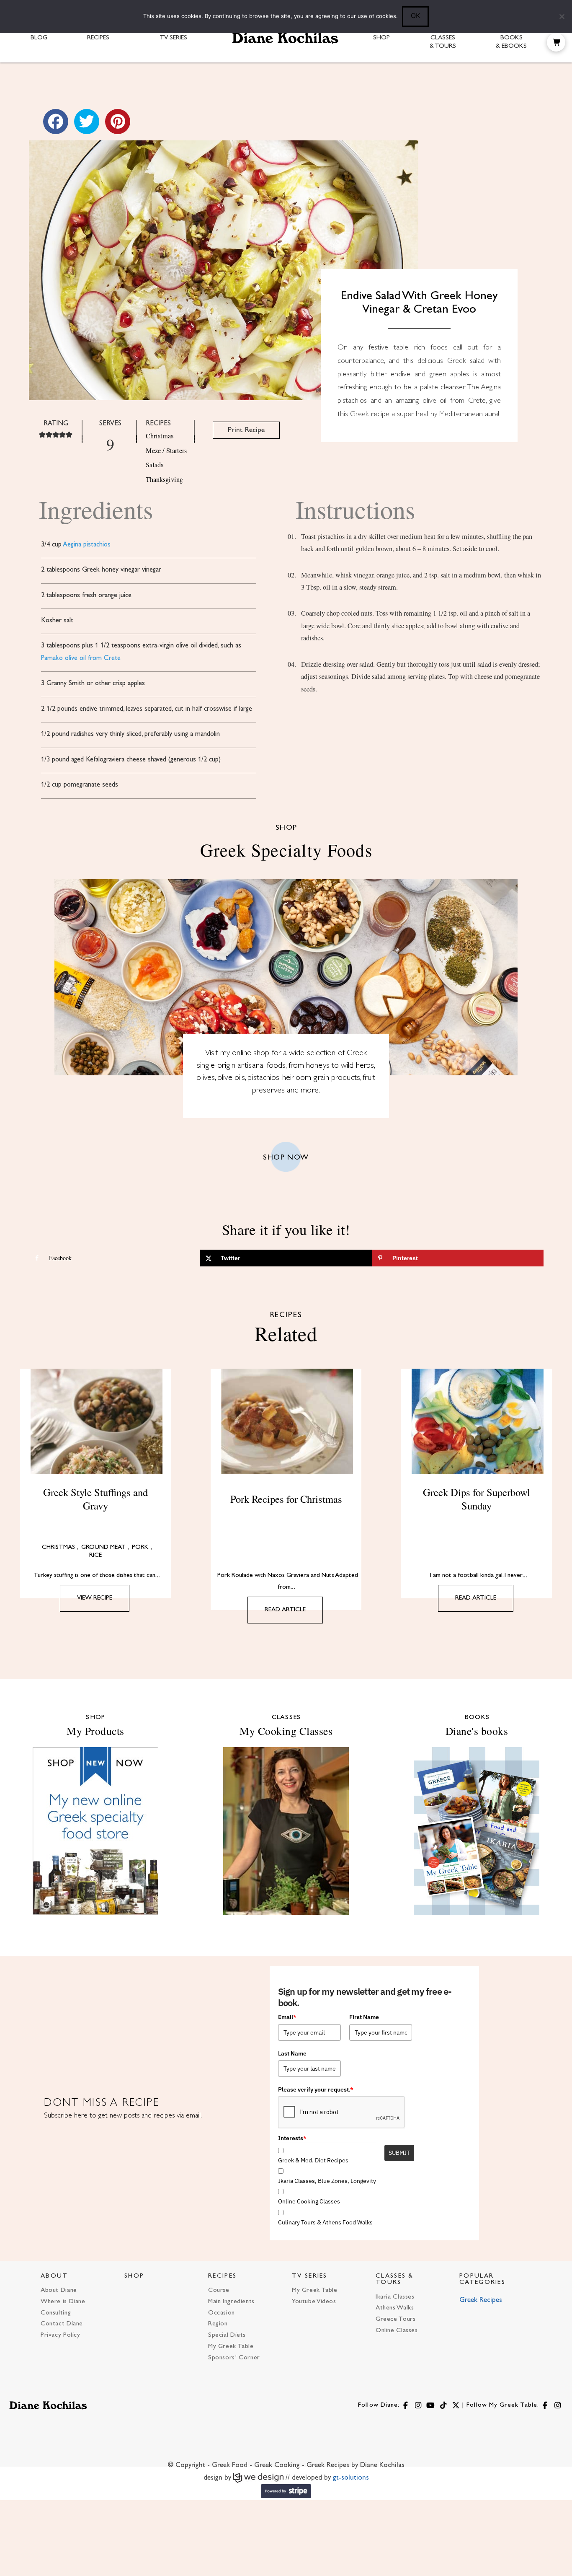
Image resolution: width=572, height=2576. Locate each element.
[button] (556, 42)
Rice (95, 1555)
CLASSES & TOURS (395, 2279)
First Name (364, 2017)
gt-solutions (351, 2478)
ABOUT (54, 2276)
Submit (399, 2153)
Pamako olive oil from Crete (81, 658)
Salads (155, 465)
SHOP (134, 2276)
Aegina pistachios (87, 545)
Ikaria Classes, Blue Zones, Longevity (327, 2181)
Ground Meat (103, 1547)
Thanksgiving (164, 479)
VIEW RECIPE (95, 1598)
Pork (140, 1547)
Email (287, 2017)
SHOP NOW (286, 1158)
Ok (415, 16)
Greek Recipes (481, 2300)
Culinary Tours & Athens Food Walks (325, 2222)
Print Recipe (246, 430)
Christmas (160, 436)
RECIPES (222, 2276)
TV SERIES (310, 2276)
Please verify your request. (316, 2089)
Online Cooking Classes (309, 2201)
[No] (562, 16)
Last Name (292, 2053)
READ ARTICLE (285, 1610)
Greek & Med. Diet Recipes (313, 2160)
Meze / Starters (166, 450)
